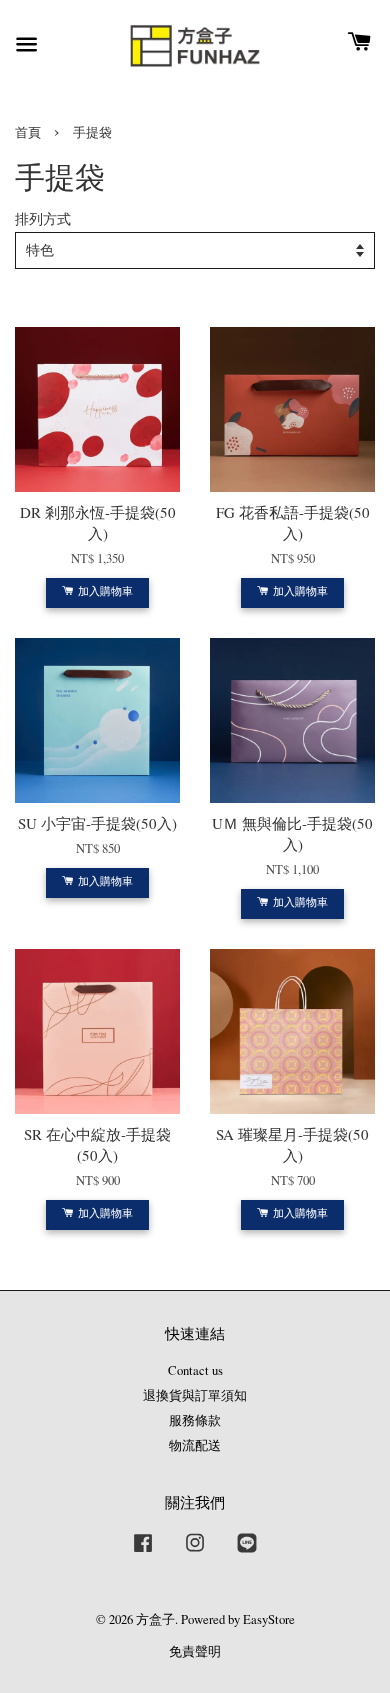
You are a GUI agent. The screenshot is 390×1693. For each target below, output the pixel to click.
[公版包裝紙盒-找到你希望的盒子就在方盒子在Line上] (247, 1552)
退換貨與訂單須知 (195, 1395)
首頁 (28, 132)
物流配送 (195, 1445)
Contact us (195, 1370)
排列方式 (43, 219)
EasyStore (269, 1619)
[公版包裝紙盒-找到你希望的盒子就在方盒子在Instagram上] (195, 1552)
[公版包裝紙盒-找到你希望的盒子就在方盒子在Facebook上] (143, 1552)
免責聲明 (195, 1651)
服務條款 (195, 1420)
